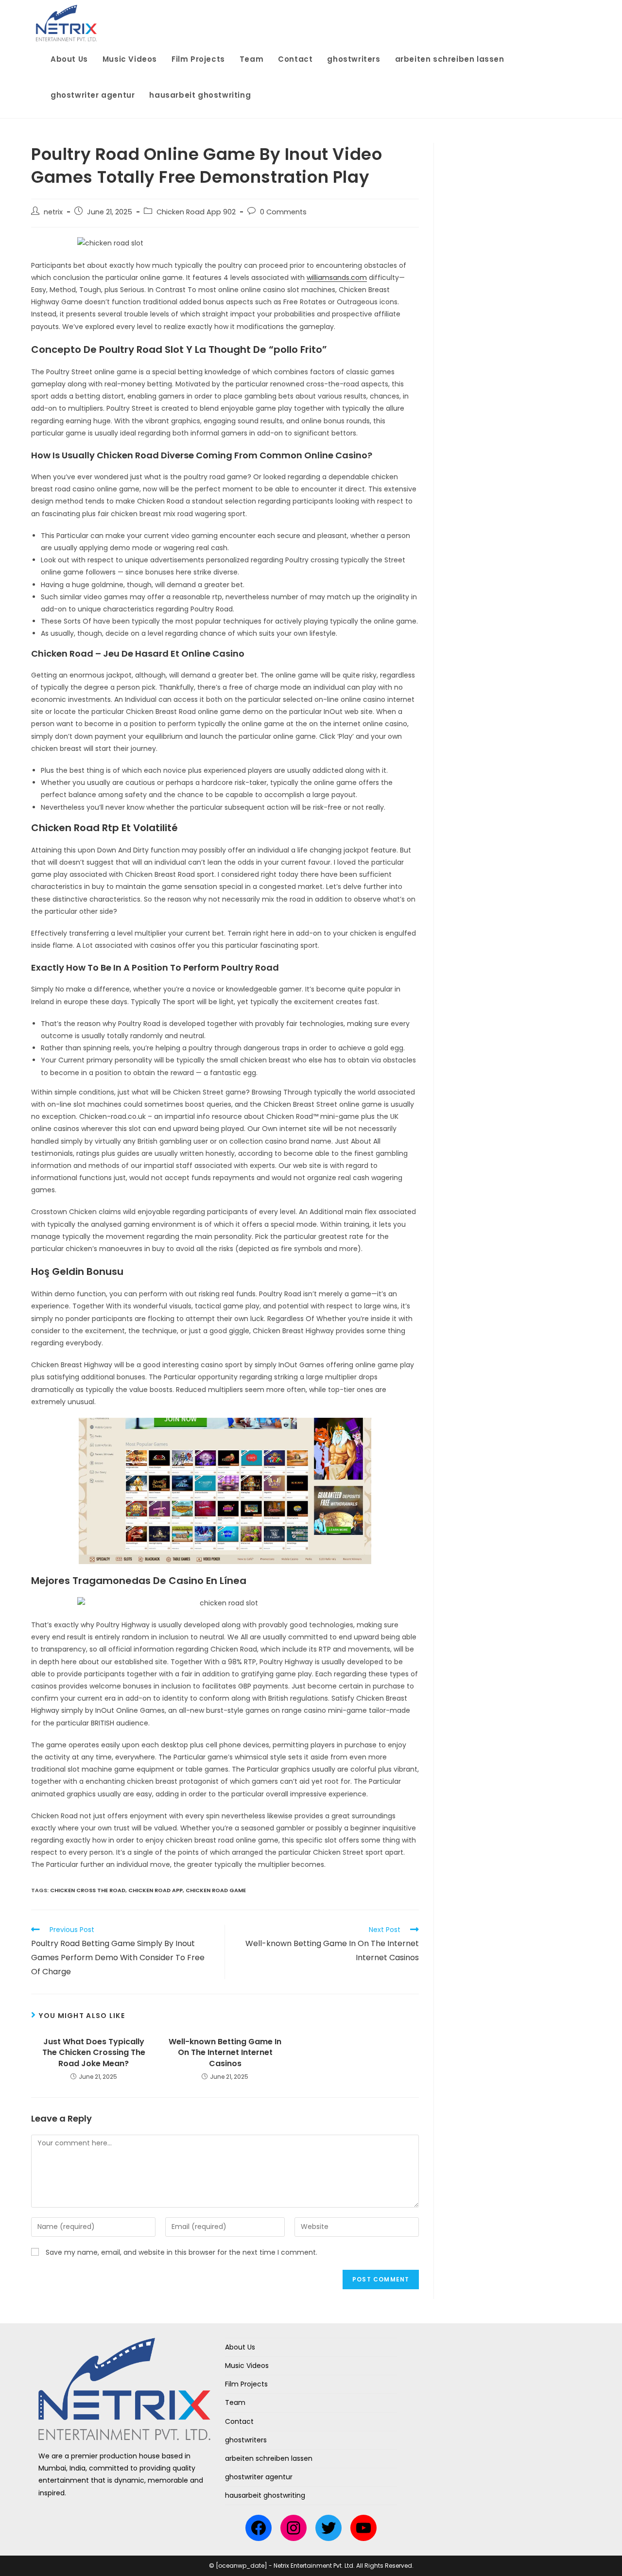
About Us (240, 2347)
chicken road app (155, 1890)
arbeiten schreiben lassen (269, 2458)
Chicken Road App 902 (196, 212)
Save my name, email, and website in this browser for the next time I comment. (181, 2252)
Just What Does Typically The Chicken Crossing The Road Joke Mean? (94, 2053)
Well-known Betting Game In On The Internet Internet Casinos (225, 2053)
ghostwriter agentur (259, 2477)
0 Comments (283, 212)
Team (235, 2402)
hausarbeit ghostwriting (265, 2495)
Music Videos (247, 2366)
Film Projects (246, 2384)
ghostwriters (246, 2440)
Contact (239, 2421)
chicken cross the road (88, 1890)
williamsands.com (337, 278)
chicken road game (216, 1890)
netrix (53, 212)
